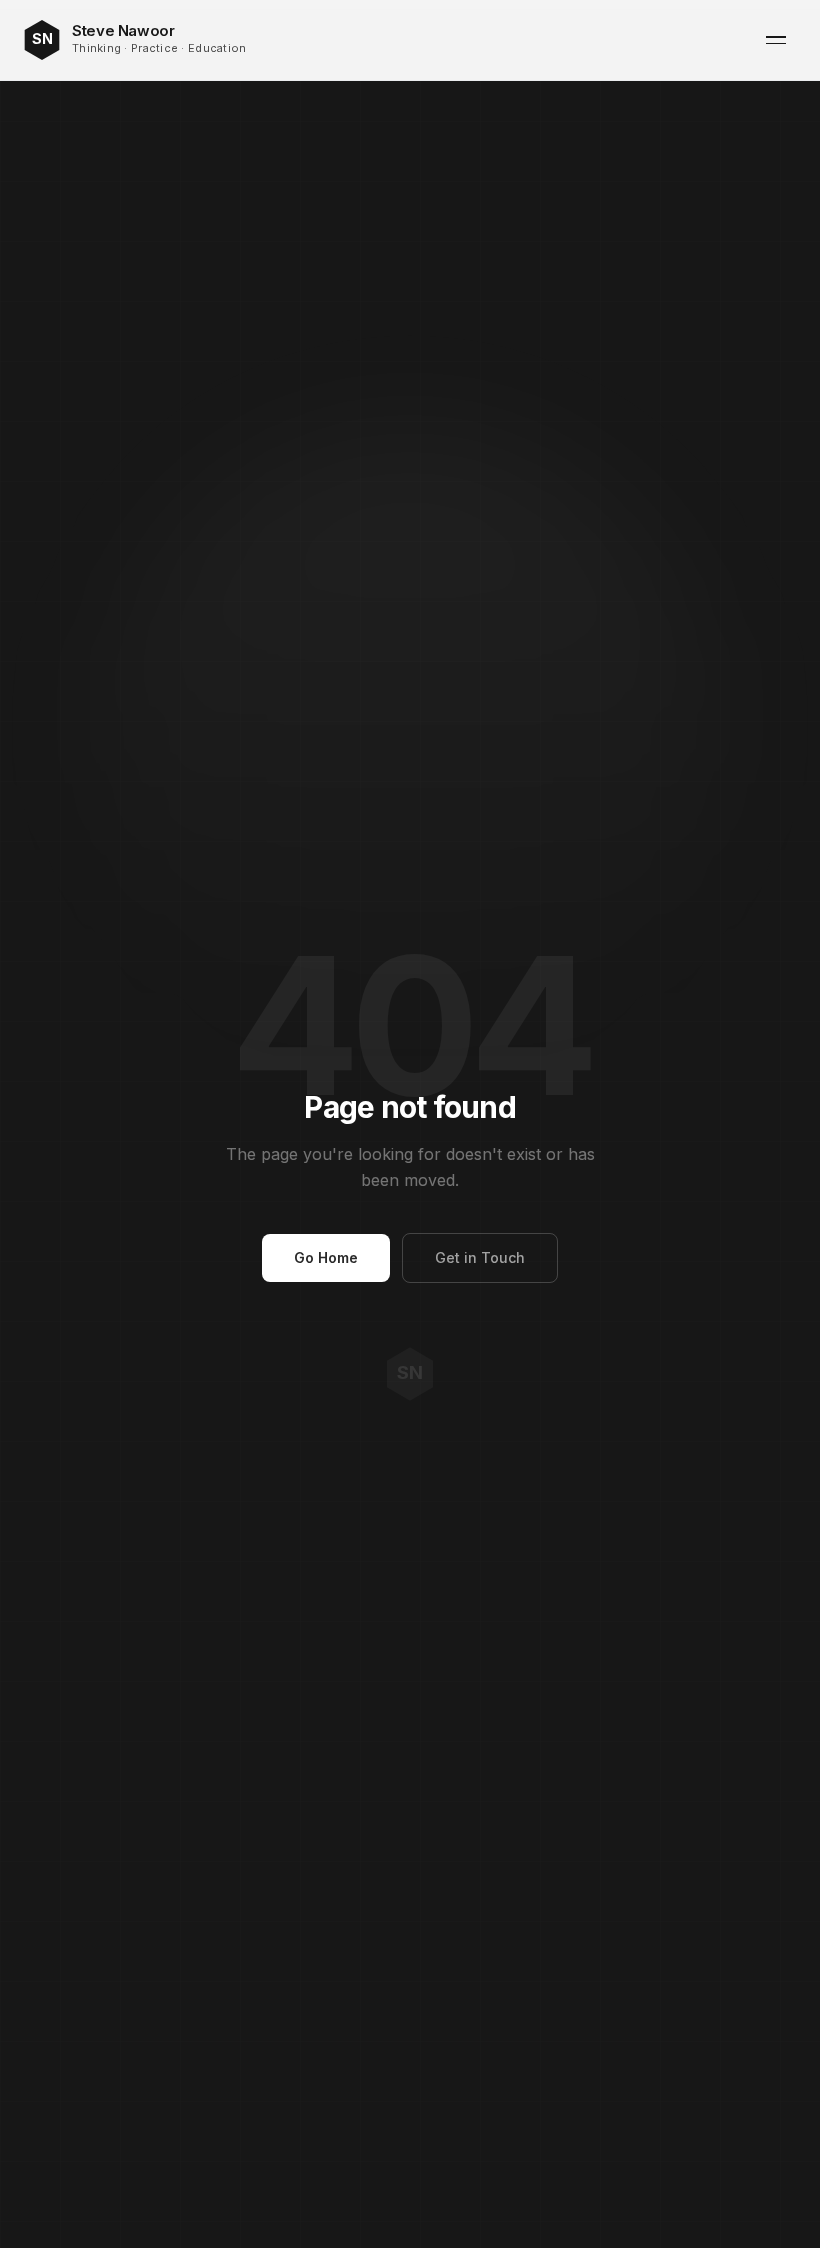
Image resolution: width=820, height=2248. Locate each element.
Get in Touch (480, 1257)
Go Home (326, 1257)
